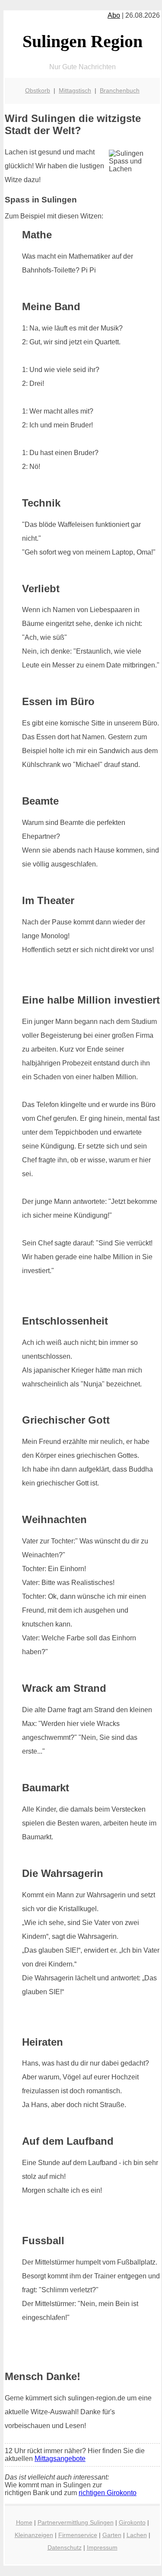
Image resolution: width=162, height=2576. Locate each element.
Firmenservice (78, 2535)
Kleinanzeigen (34, 2535)
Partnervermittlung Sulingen (76, 2522)
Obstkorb (38, 90)
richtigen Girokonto (108, 2493)
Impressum (102, 2547)
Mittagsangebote (60, 2459)
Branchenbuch (120, 90)
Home (24, 2522)
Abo (114, 15)
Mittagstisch (75, 90)
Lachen (137, 2535)
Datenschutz (65, 2547)
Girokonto (132, 2522)
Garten (112, 2535)
